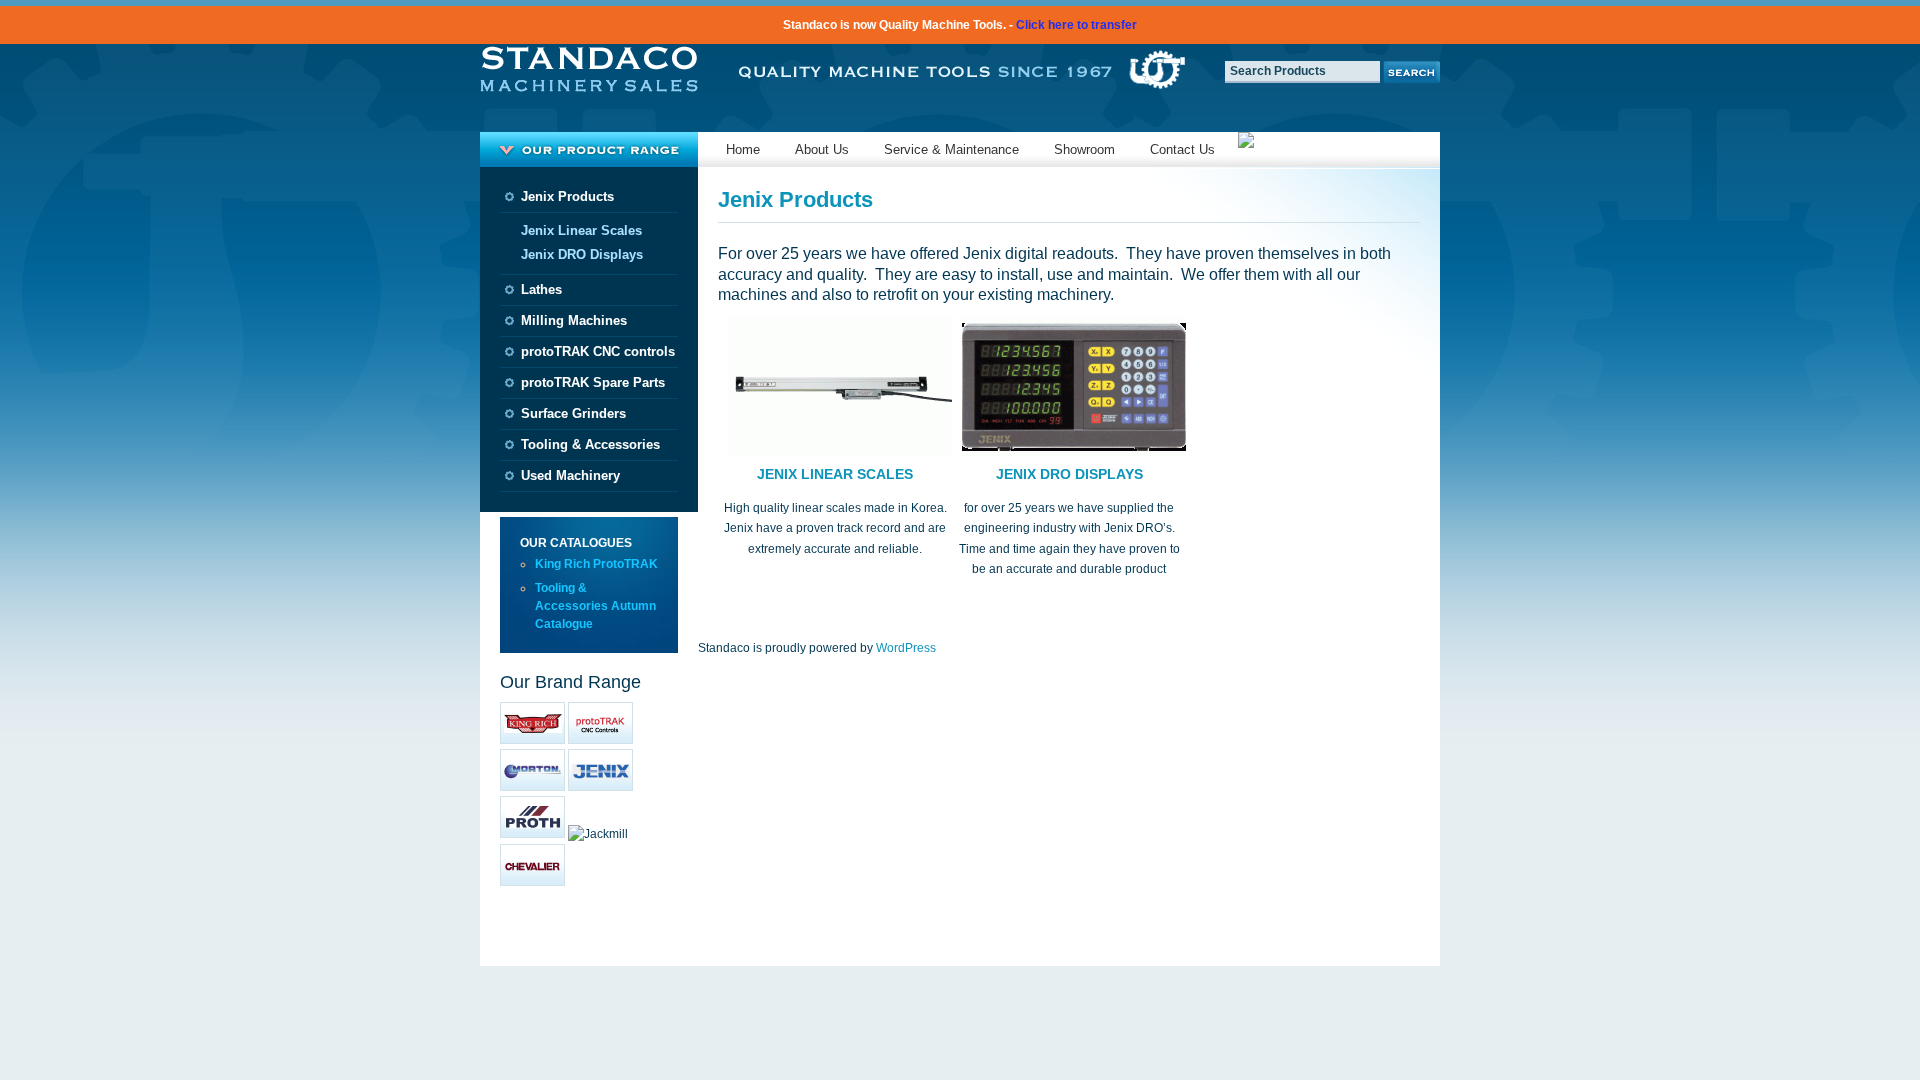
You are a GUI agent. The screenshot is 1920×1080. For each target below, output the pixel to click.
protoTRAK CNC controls (598, 351)
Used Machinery (570, 475)
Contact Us (1182, 149)
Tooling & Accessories (590, 444)
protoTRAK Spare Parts (593, 382)
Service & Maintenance (951, 149)
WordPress (906, 648)
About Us (822, 149)
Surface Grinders (573, 413)
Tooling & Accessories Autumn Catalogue (595, 606)
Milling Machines (574, 320)
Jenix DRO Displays (582, 254)
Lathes (541, 289)
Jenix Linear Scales (581, 230)
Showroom (1084, 149)
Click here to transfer (1076, 25)
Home (743, 149)
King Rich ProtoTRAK (596, 564)
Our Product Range (589, 149)
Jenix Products (567, 196)
